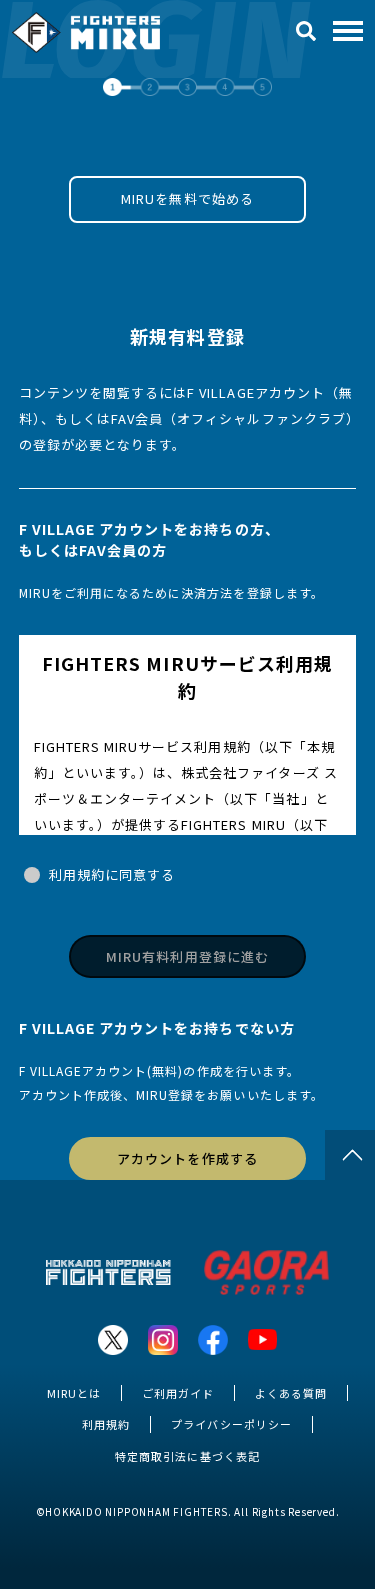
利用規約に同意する (112, 874)
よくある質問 (291, 1393)
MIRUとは (74, 1393)
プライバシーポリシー (231, 1424)
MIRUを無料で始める (187, 198)
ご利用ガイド (178, 1393)
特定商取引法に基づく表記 (187, 1456)
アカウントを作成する (187, 1158)
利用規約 (106, 1424)
